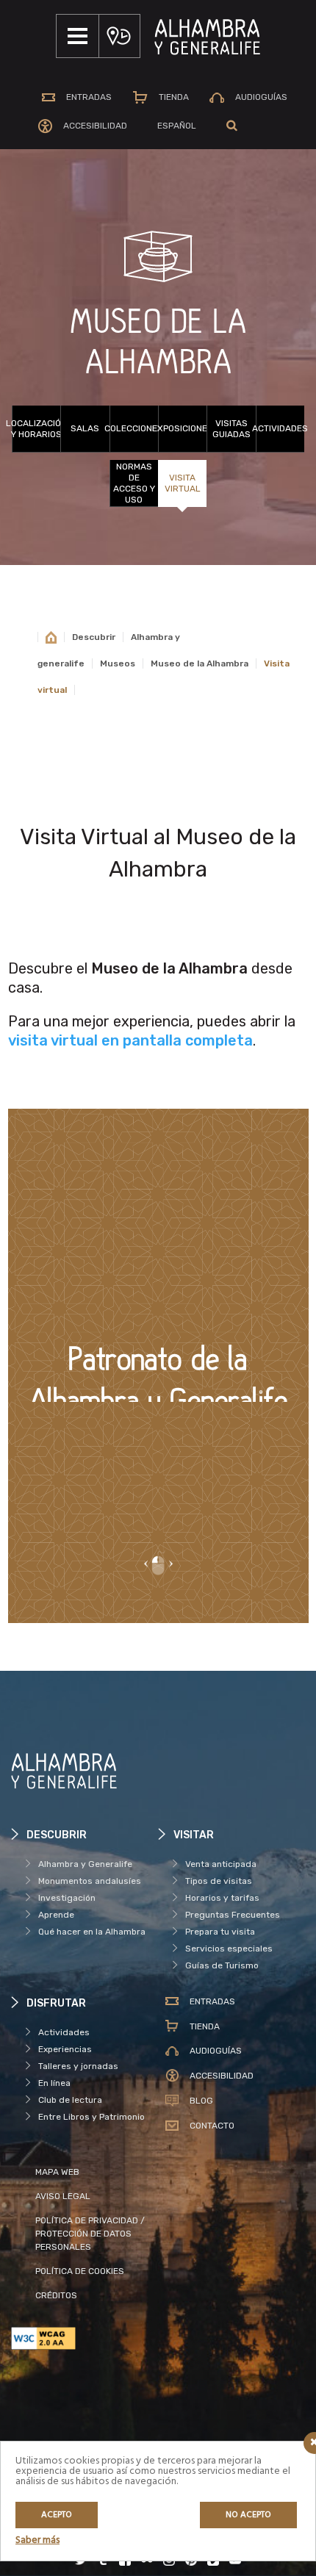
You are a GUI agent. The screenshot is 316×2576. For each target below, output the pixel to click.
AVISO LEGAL (63, 2196)
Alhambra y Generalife (85, 1864)
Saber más (37, 2540)
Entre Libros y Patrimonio (91, 2117)
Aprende (56, 1915)
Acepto (57, 2515)
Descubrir (94, 637)
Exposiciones (183, 428)
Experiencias (65, 2049)
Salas (85, 428)
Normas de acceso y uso (134, 483)
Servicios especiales (229, 1949)
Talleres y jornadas (78, 2066)
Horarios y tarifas (222, 1898)
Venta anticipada (221, 1864)
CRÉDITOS (56, 2295)
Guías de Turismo (222, 1965)
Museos (118, 663)
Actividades (280, 428)
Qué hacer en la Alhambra (92, 1932)
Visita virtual (183, 483)
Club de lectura (70, 2100)
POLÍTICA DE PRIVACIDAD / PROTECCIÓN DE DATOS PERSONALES (90, 2234)
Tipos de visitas (219, 1881)
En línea (54, 2083)
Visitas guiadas (231, 429)
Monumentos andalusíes (90, 1881)
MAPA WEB (57, 2172)
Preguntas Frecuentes (233, 1915)
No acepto (248, 2515)
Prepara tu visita (220, 1932)
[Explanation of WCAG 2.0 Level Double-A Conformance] (85, 2338)
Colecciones (134, 428)
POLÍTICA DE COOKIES (80, 2271)
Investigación (67, 1898)
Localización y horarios (36, 429)
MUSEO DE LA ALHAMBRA (158, 343)
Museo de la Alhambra (200, 663)
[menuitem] (177, 126)
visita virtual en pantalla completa (130, 1040)
